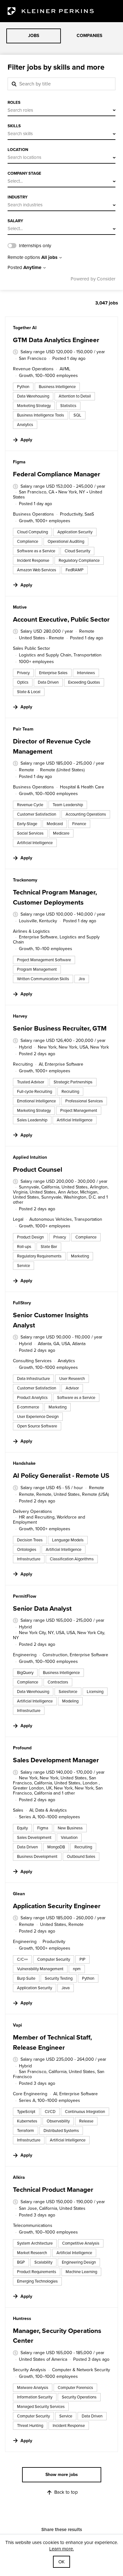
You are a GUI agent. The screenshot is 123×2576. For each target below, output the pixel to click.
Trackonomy (25, 880)
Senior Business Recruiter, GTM (60, 1028)
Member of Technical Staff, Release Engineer (52, 2042)
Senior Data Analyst (42, 1608)
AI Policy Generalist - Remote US (61, 1475)
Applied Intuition (30, 1157)
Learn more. (61, 2549)
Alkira (19, 2177)
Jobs (34, 36)
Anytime (32, 268)
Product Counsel (38, 1169)
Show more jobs (62, 2475)
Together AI (25, 328)
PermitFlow (25, 1596)
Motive (20, 607)
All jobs (49, 258)
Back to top (66, 2492)
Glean (19, 1894)
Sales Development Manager (56, 1760)
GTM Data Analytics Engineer (56, 340)
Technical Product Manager (53, 2189)
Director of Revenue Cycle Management (52, 746)
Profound (22, 1748)
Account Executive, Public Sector (61, 619)
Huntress (22, 2319)
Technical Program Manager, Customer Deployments (55, 897)
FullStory (22, 1303)
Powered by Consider (93, 279)
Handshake (24, 1463)
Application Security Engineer (57, 1906)
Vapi (18, 2025)
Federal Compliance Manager (57, 474)
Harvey (20, 1016)
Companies (89, 36)
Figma (19, 462)
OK (61, 2562)
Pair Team (23, 729)
